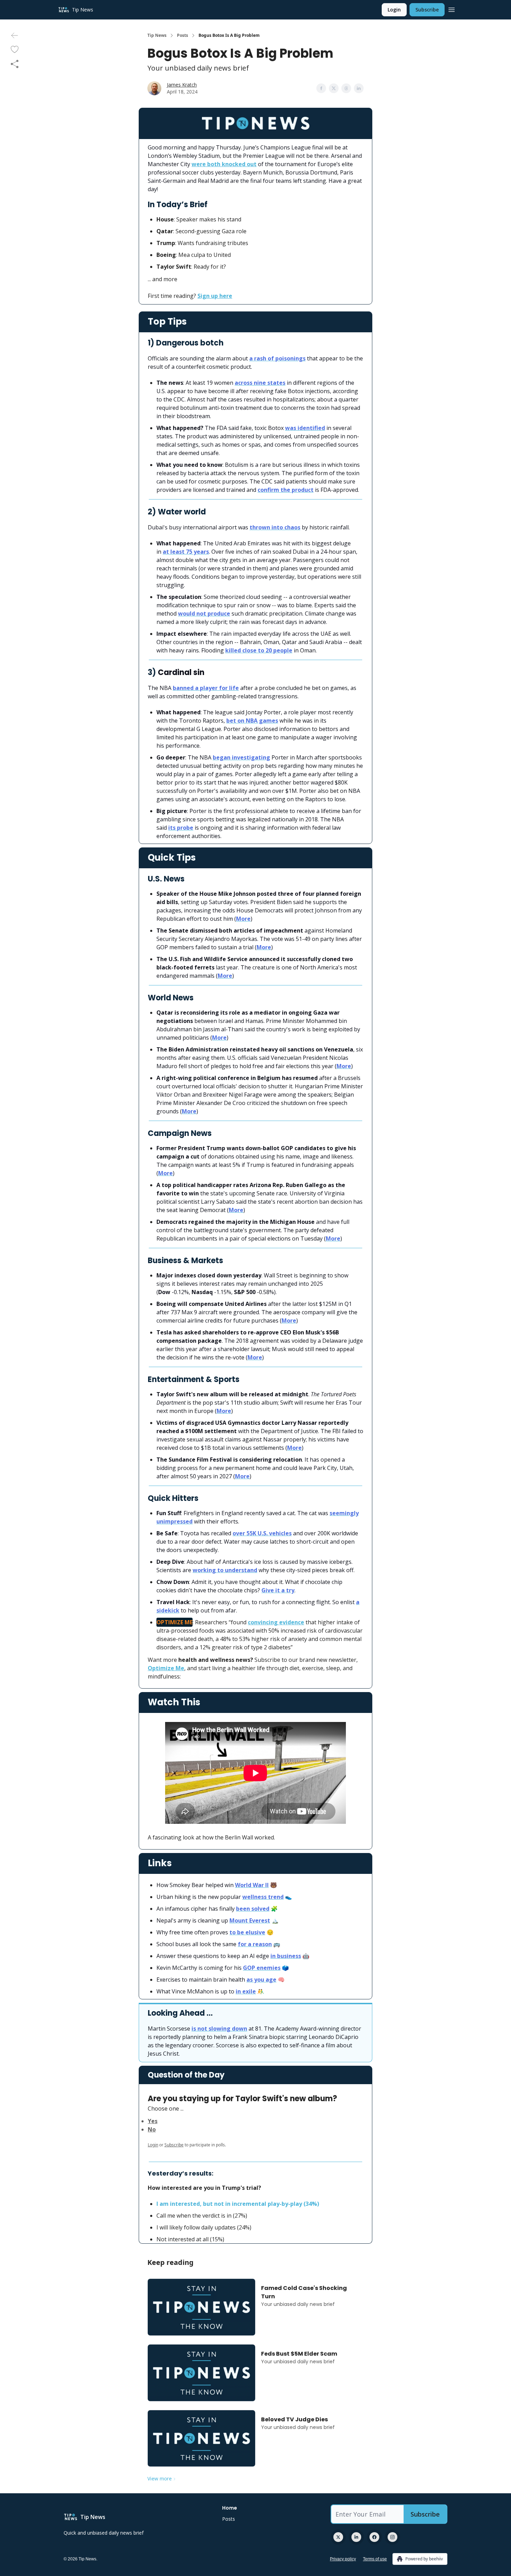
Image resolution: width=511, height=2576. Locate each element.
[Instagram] (392, 2537)
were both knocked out (224, 164)
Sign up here (215, 296)
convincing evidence (276, 1622)
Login (394, 10)
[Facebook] (374, 2537)
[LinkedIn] (356, 2537)
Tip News (157, 35)
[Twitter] (338, 2537)
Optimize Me (166, 1668)
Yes (153, 2121)
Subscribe (427, 10)
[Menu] (452, 9)
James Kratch (182, 85)
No (152, 2129)
